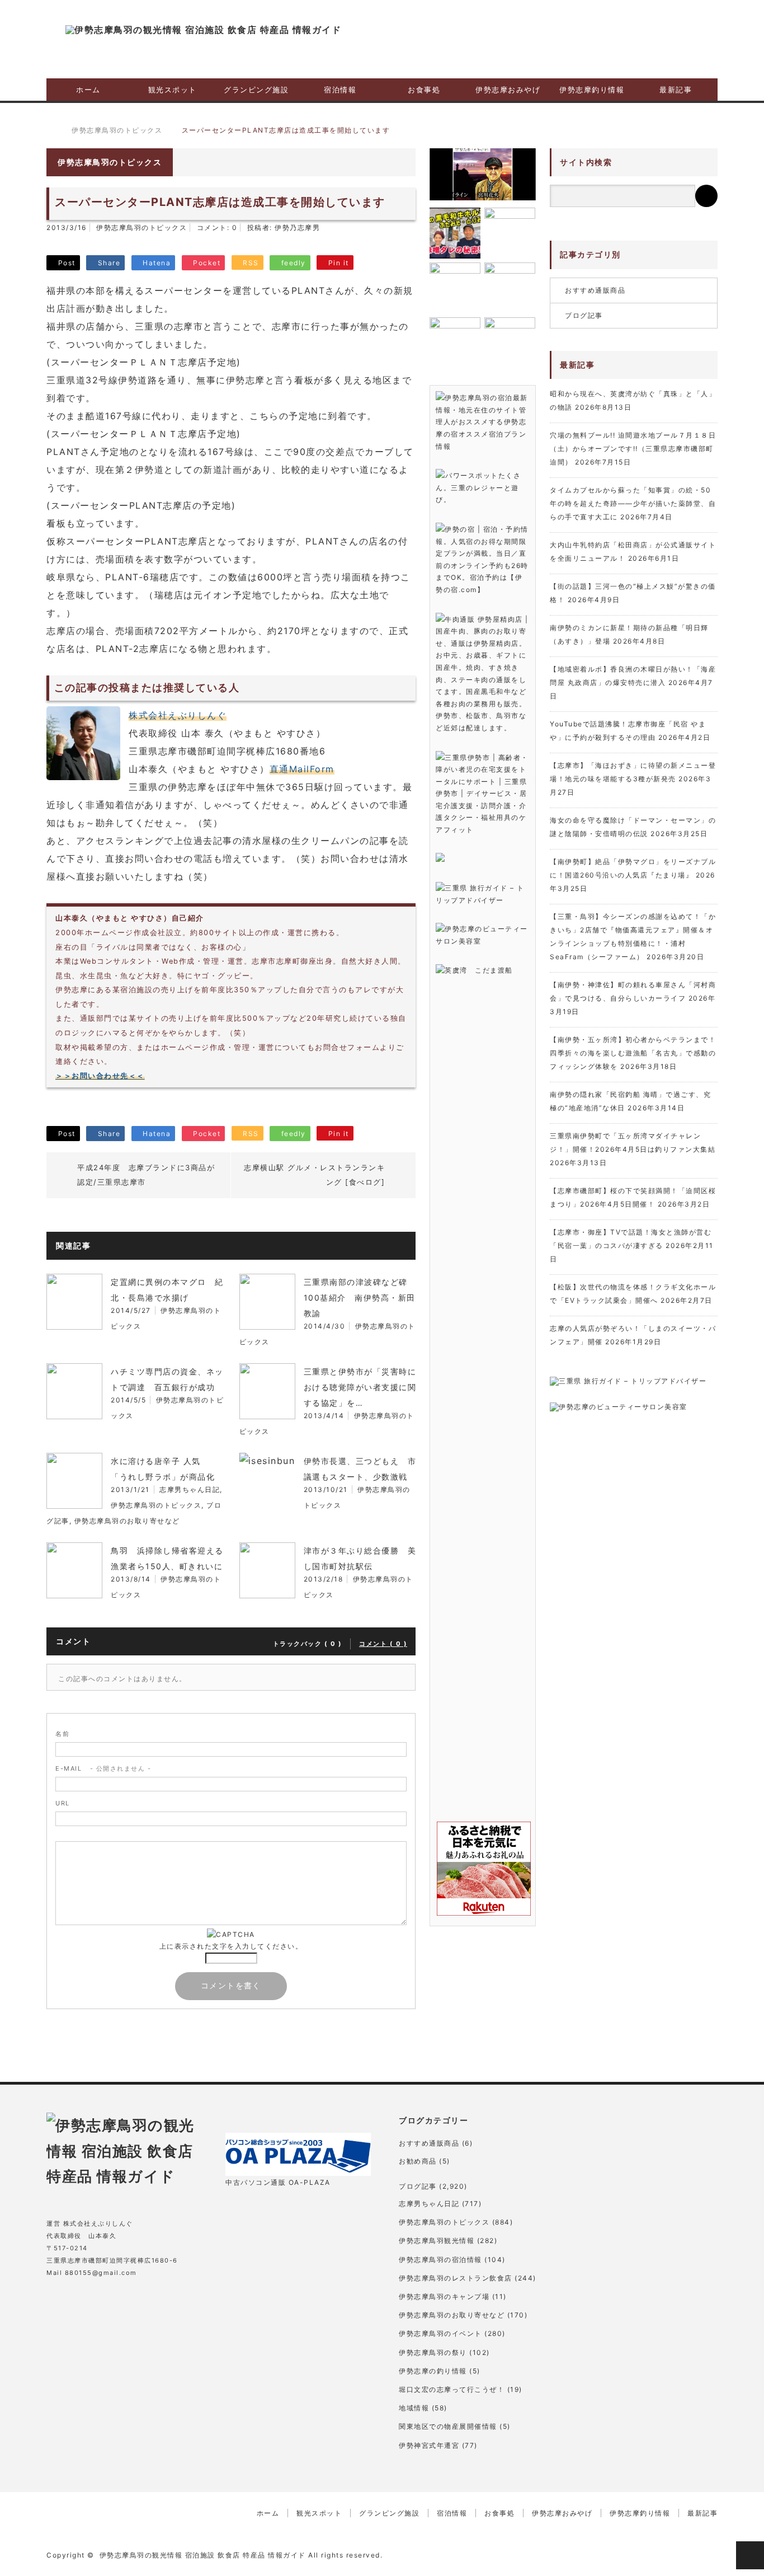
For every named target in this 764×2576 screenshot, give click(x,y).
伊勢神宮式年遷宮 (429, 2445)
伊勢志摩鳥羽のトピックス (142, 227)
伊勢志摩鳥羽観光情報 (437, 2240)
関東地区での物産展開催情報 (448, 2426)
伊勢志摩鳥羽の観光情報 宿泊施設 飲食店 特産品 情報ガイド (203, 2555)
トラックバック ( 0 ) (308, 1644)
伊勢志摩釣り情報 (592, 90)
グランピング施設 (256, 90)
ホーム (88, 90)
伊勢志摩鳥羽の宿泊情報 (440, 2260)
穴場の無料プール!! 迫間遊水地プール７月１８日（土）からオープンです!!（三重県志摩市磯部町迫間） (633, 449)
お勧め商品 (418, 2161)
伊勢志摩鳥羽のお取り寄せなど (127, 1521)
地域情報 (414, 2408)
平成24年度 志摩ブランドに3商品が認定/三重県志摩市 (146, 1175)
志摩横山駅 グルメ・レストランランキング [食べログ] (314, 1175)
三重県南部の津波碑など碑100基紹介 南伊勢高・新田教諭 (360, 1298)
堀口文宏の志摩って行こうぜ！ (452, 2389)
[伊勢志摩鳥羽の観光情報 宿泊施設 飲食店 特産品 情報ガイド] (203, 30)
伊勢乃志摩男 (297, 227)
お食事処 (424, 90)
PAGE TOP (750, 2555)
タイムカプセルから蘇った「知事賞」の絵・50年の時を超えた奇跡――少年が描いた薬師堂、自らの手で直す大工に (633, 503)
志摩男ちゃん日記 (190, 1489)
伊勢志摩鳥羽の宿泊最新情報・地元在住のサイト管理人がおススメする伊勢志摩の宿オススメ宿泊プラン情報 (482, 422)
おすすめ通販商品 (595, 290)
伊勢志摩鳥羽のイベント (440, 2333)
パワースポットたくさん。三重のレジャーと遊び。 (478, 487)
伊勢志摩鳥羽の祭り (433, 2352)
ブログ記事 (584, 315)
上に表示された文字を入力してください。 (231, 1946)
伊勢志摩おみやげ (508, 90)
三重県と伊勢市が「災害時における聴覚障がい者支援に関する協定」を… (360, 1387)
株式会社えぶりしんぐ (178, 715)
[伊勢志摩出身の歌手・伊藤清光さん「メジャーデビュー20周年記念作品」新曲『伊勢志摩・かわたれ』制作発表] (483, 174)
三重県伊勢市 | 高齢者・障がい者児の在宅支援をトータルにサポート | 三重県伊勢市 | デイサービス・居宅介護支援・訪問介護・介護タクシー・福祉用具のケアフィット (482, 794)
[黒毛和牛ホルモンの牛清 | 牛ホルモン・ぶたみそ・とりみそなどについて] (455, 233)
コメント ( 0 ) (383, 1644)
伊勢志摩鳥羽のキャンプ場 (444, 2296)
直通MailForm (302, 769)
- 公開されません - (103, 1768)
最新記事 (676, 90)
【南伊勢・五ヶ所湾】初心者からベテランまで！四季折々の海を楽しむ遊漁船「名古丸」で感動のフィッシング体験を (633, 1053)
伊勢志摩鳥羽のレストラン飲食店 (456, 2278)
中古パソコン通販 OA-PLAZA (278, 2182)
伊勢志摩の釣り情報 (433, 2371)
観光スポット (173, 90)
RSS (143, 2303)
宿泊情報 (340, 90)
